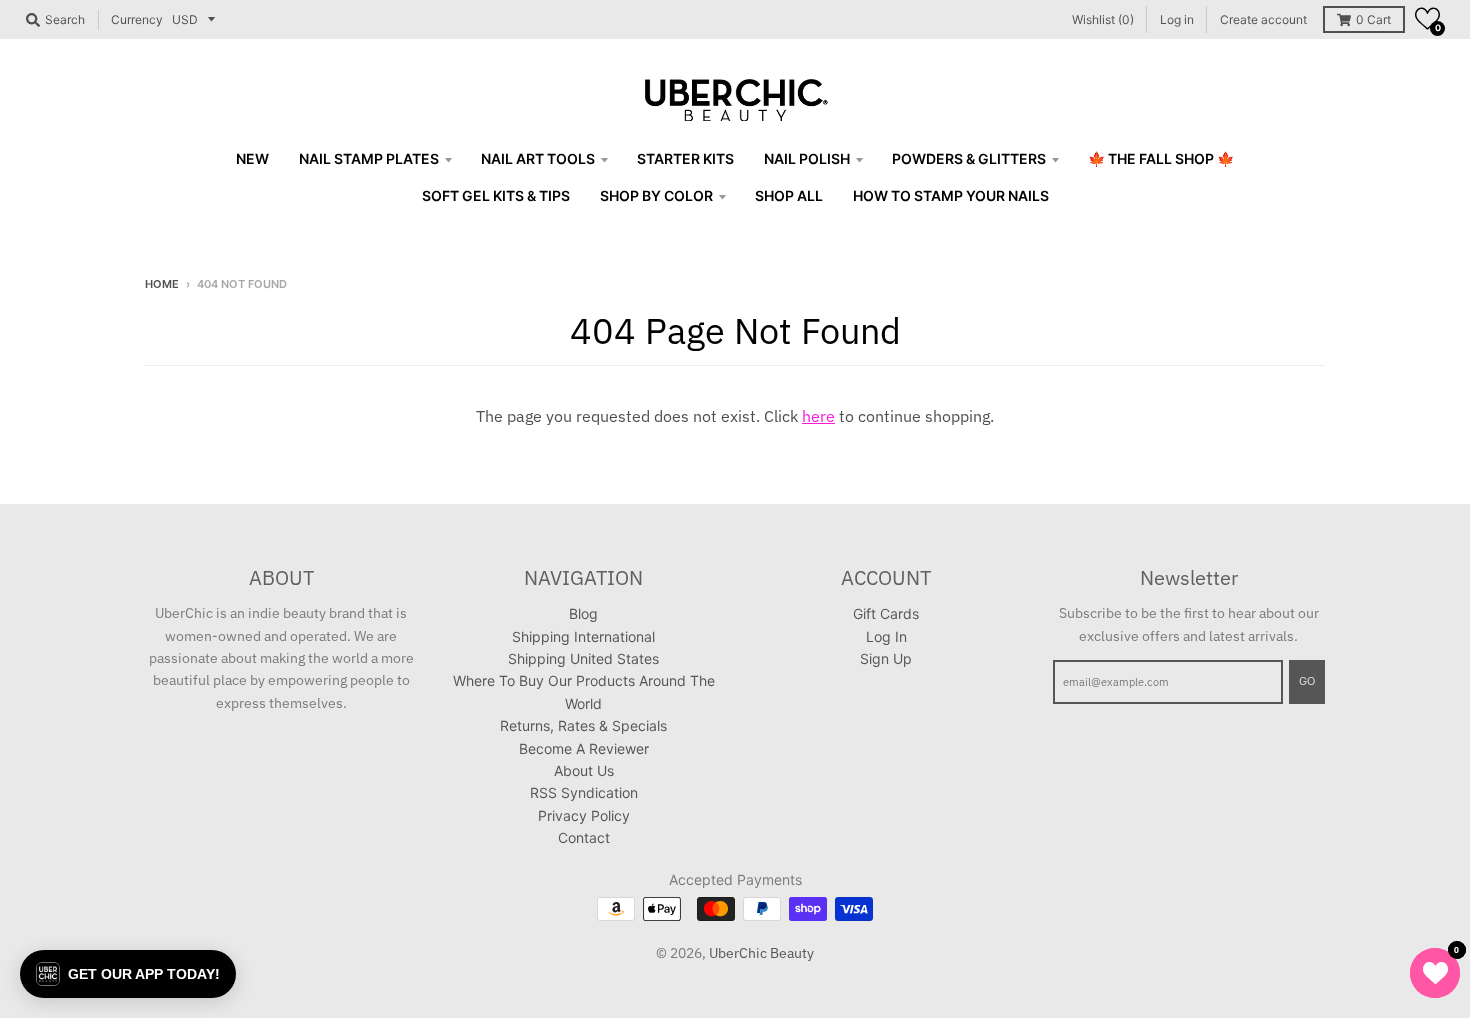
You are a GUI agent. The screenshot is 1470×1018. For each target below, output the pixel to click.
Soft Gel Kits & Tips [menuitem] (496, 195)
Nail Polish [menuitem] (807, 158)
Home (162, 284)
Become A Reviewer (584, 748)
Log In (886, 636)
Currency (137, 19)
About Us (584, 770)
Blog (583, 613)
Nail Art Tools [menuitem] (538, 158)
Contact (584, 837)
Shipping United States (583, 658)
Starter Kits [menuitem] (685, 158)
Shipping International (583, 636)
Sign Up (886, 658)
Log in (1177, 19)
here (818, 416)
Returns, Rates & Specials (583, 725)
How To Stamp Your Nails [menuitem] (951, 195)
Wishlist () (1103, 19)
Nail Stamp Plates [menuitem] (369, 158)
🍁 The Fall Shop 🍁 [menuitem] (1161, 158)
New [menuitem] (252, 158)
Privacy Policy (584, 815)
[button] (1427, 18)
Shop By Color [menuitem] (656, 195)
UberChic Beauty (761, 953)
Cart (1373, 19)
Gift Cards (886, 613)
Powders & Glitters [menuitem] (969, 158)
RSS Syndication (584, 792)
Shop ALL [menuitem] (789, 195)
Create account (1263, 19)
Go (1307, 681)
